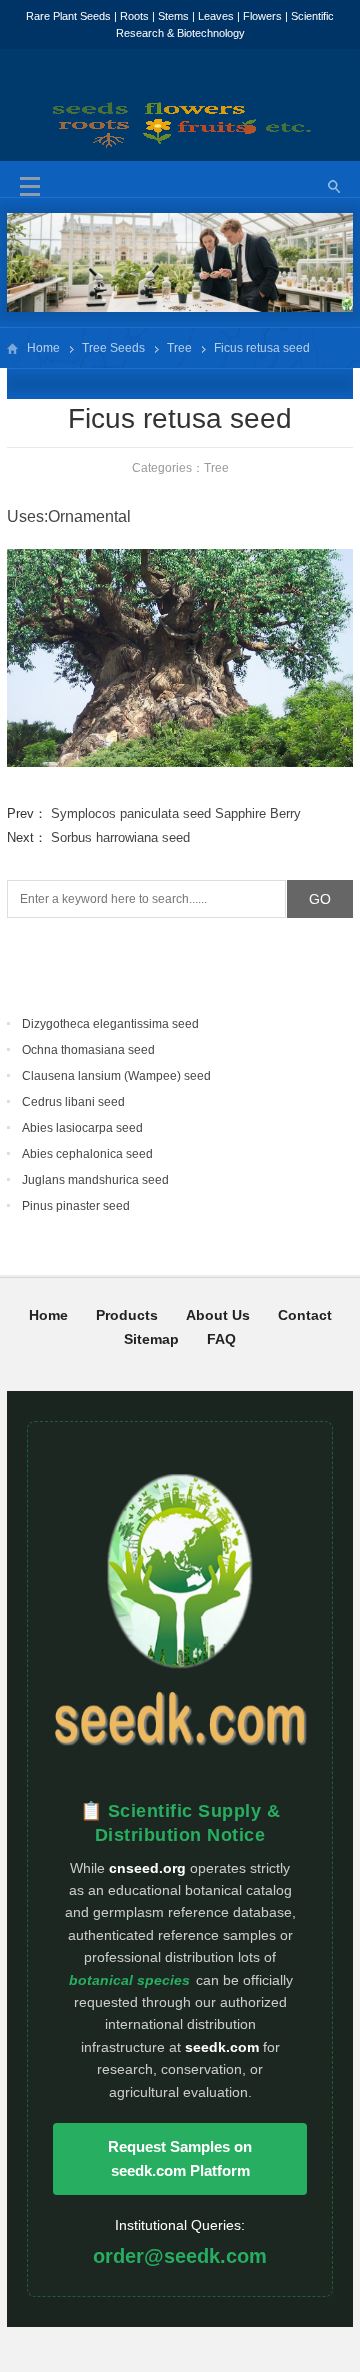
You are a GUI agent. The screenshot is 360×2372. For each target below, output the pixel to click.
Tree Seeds (113, 348)
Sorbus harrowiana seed (120, 837)
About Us (218, 1315)
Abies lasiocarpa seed (82, 1128)
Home (43, 348)
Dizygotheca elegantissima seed (110, 1024)
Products (127, 1315)
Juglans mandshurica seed (95, 1180)
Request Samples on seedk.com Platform (180, 2158)
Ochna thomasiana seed (88, 1050)
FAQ (221, 1339)
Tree (179, 348)
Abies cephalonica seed (87, 1154)
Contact (305, 1315)
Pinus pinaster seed (76, 1206)
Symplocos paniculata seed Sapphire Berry (176, 813)
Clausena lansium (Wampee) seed (116, 1076)
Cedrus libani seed (73, 1102)
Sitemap (151, 1339)
